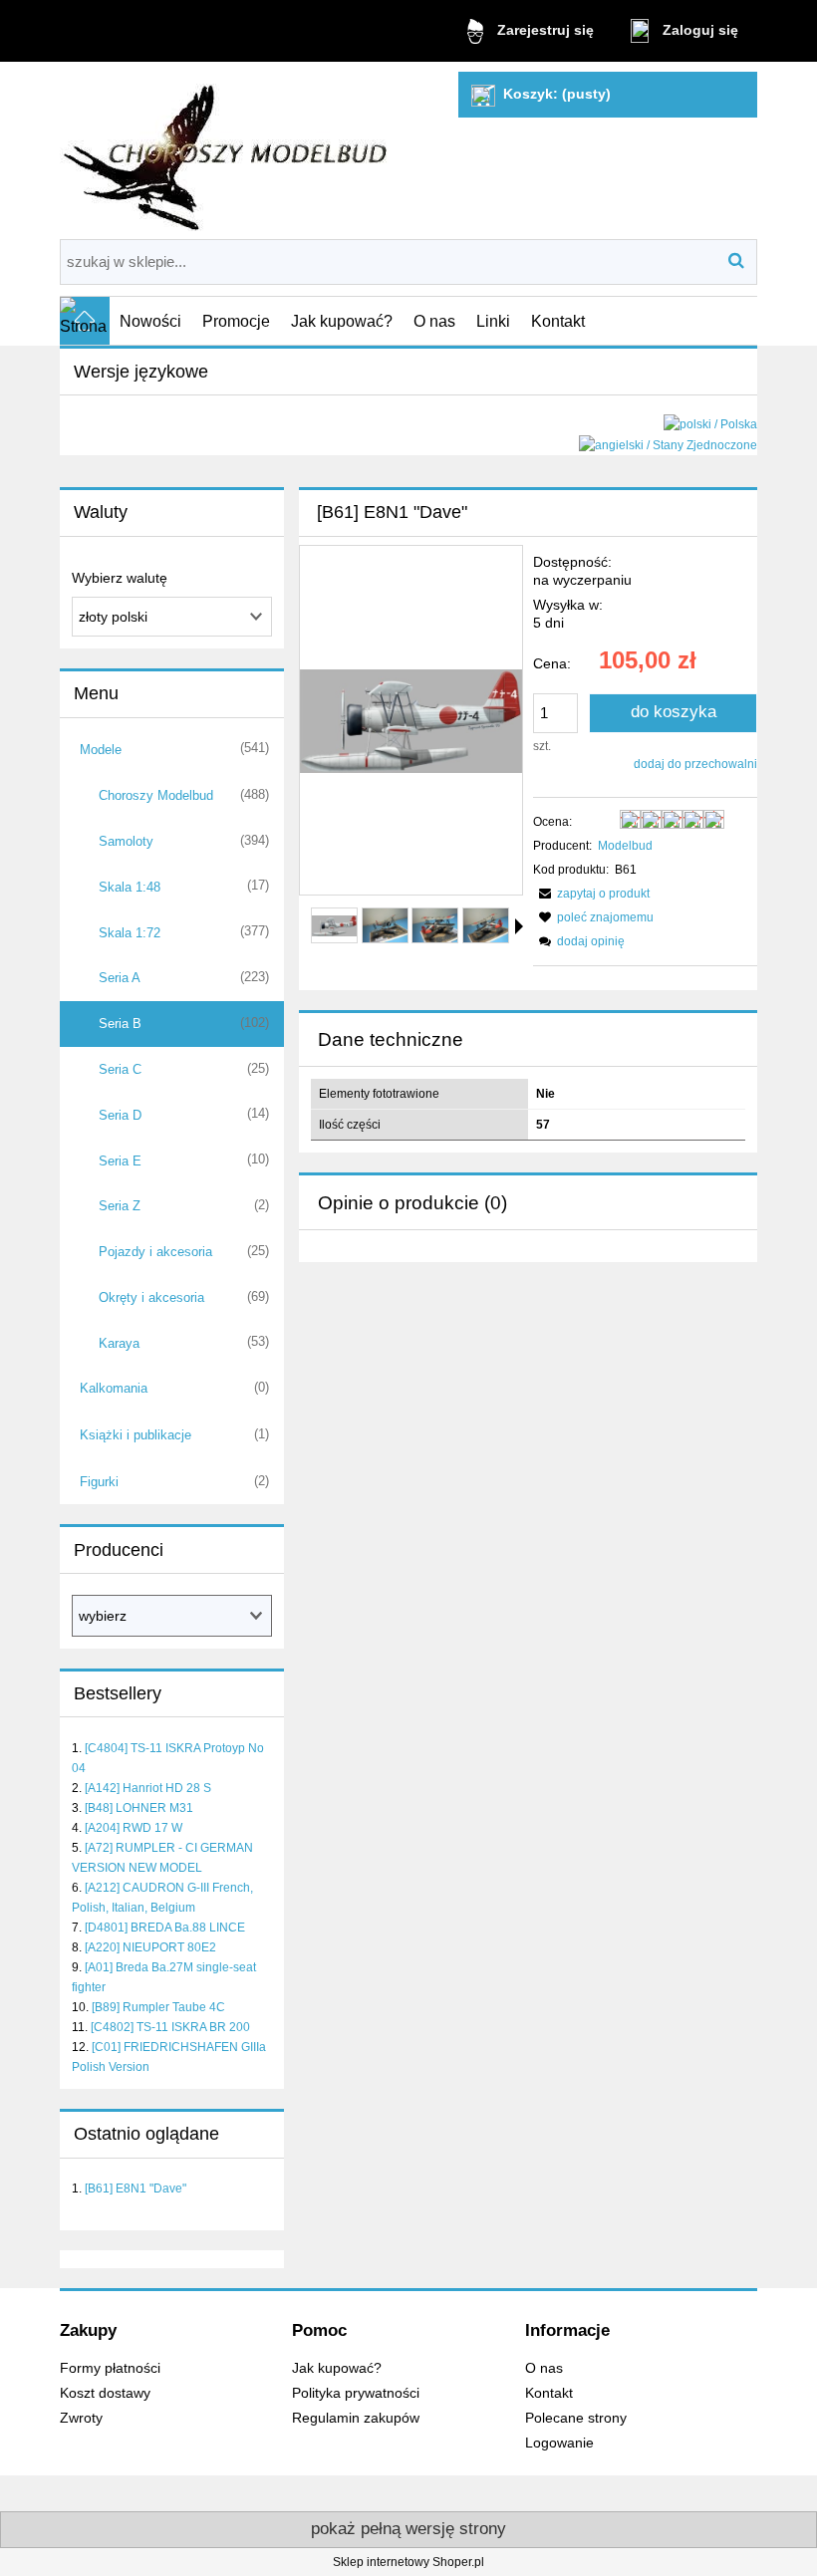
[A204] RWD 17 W (134, 1828)
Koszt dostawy (105, 2393)
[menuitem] (151, 321)
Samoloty (126, 841)
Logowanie (559, 2443)
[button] (519, 926)
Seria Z (120, 1206)
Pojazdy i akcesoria (155, 1252)
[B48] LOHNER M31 (139, 1808)
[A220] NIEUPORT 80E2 (150, 1947)
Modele (101, 750)
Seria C (120, 1069)
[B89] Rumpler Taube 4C (158, 2007)
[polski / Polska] (710, 423)
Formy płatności (110, 2368)
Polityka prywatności (356, 2393)
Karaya (119, 1343)
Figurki (99, 1482)
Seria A (120, 978)
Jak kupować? (337, 2368)
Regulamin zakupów (356, 2418)
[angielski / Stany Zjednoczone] (668, 444)
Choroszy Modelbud (156, 795)
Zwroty (81, 2418)
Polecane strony (576, 2418)
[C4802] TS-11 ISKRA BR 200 (170, 2027)
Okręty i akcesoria (151, 1297)
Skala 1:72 (130, 933)
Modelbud (625, 846)
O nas (544, 2368)
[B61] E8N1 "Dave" (136, 2189)
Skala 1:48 (130, 887)
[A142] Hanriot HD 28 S (148, 1788)
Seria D (120, 1115)
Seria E (120, 1161)
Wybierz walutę (120, 578)
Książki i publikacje (136, 1435)
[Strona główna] (227, 150)
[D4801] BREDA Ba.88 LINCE (165, 1928)
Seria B (120, 1024)
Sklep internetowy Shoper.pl (408, 2562)
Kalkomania (114, 1388)
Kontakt (549, 2393)
